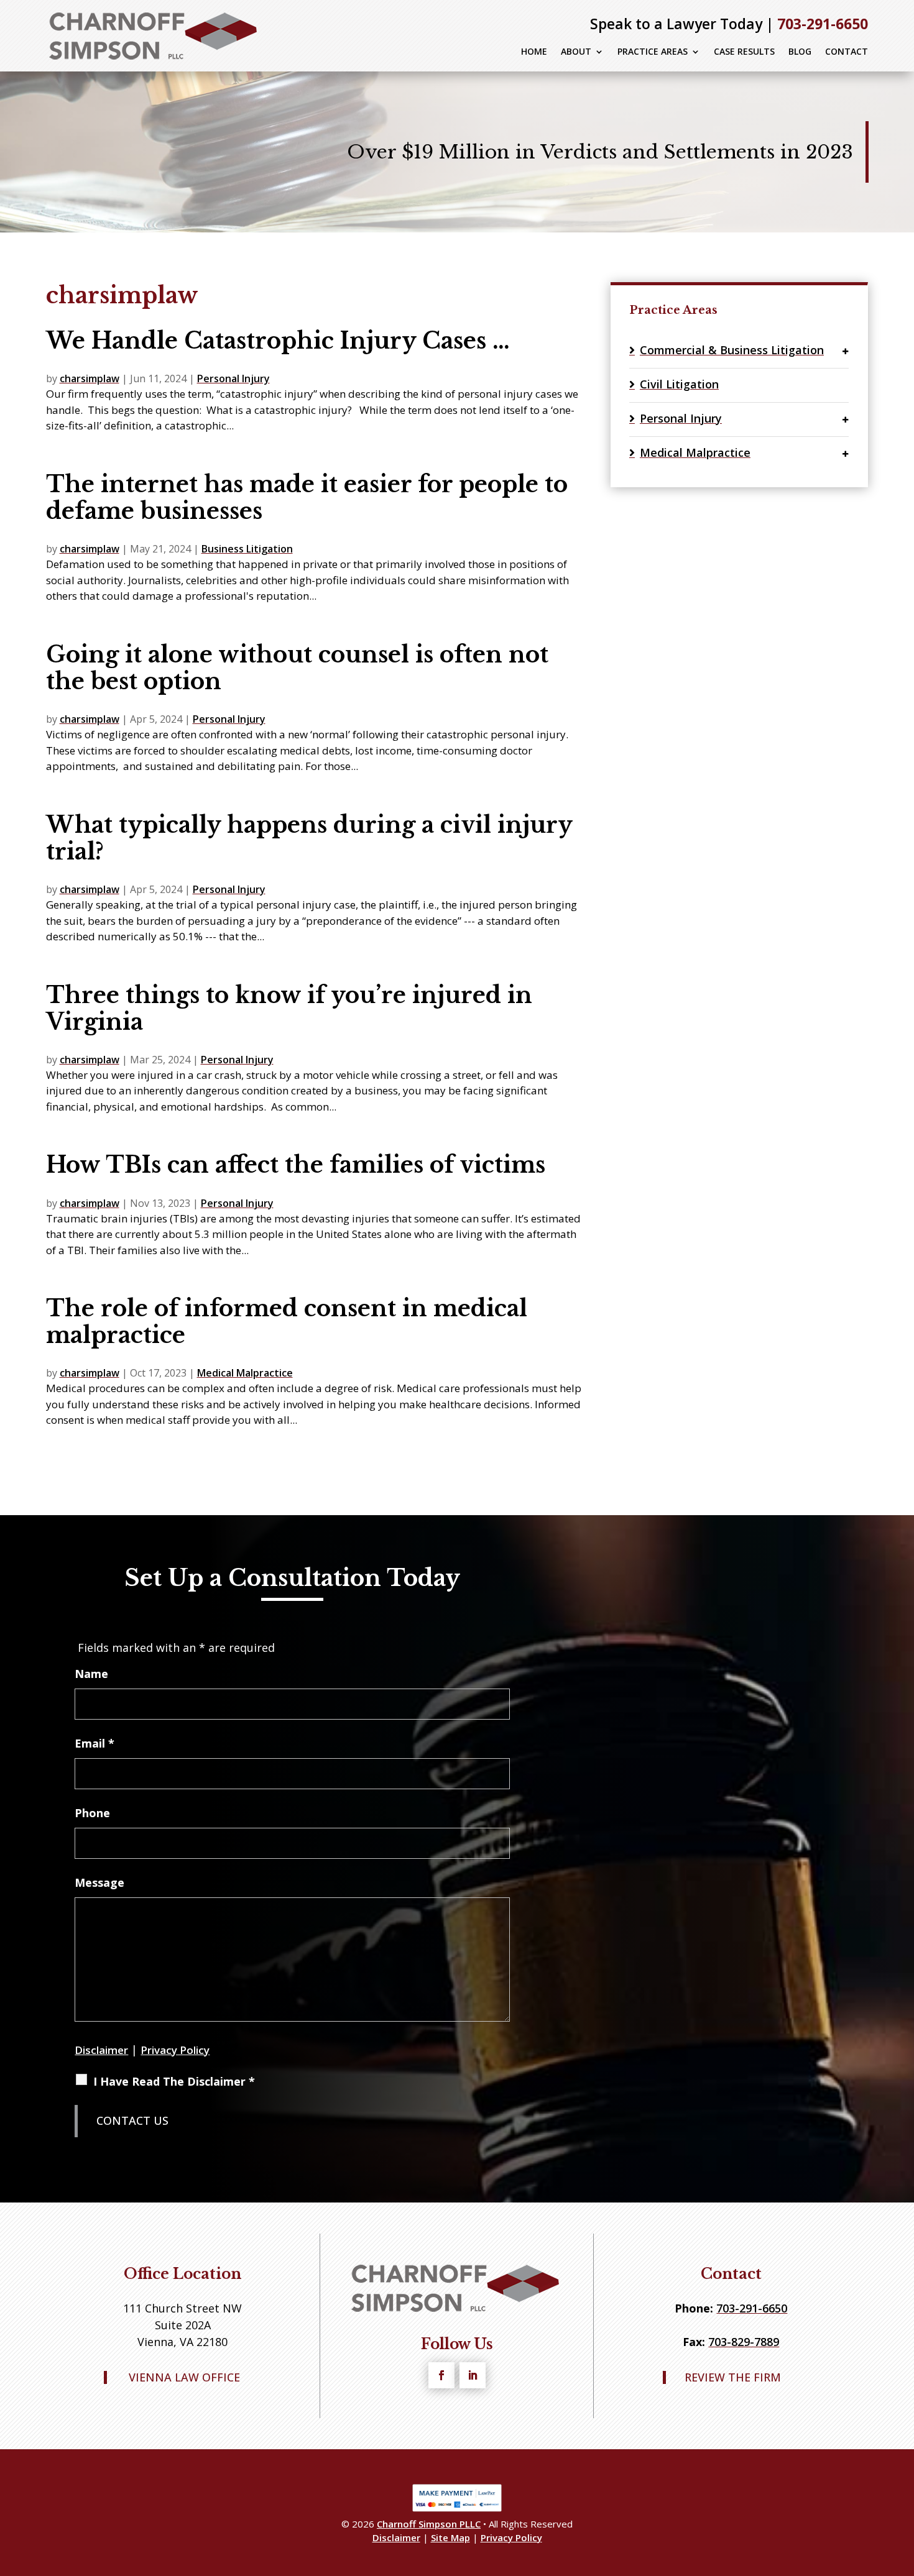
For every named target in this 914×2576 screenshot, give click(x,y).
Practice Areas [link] (653, 52)
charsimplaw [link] (90, 378)
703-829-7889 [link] (744, 2342)
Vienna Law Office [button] (184, 2378)
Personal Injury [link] (233, 378)
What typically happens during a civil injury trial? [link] (309, 838)
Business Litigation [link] (247, 549)
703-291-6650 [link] (823, 24)
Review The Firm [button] (733, 2378)
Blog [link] (800, 52)
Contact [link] (847, 52)
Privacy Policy (175, 2050)
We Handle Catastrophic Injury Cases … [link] (278, 341)
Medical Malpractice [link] (245, 1373)
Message (99, 1882)
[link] (155, 36)
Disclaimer (101, 2050)
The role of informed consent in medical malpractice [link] (287, 1322)
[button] (441, 2375)
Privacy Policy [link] (511, 2537)
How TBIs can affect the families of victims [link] (296, 1165)
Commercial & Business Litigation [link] (732, 350)
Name (91, 1674)
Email (95, 1743)
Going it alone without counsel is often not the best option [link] (297, 668)
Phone (92, 1813)
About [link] (576, 52)
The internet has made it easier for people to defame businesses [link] (307, 498)
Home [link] (534, 52)
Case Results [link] (744, 52)
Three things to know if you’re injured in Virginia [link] (289, 1009)
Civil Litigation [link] (679, 384)
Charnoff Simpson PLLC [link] (429, 2524)
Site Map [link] (450, 2537)
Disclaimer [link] (396, 2537)
